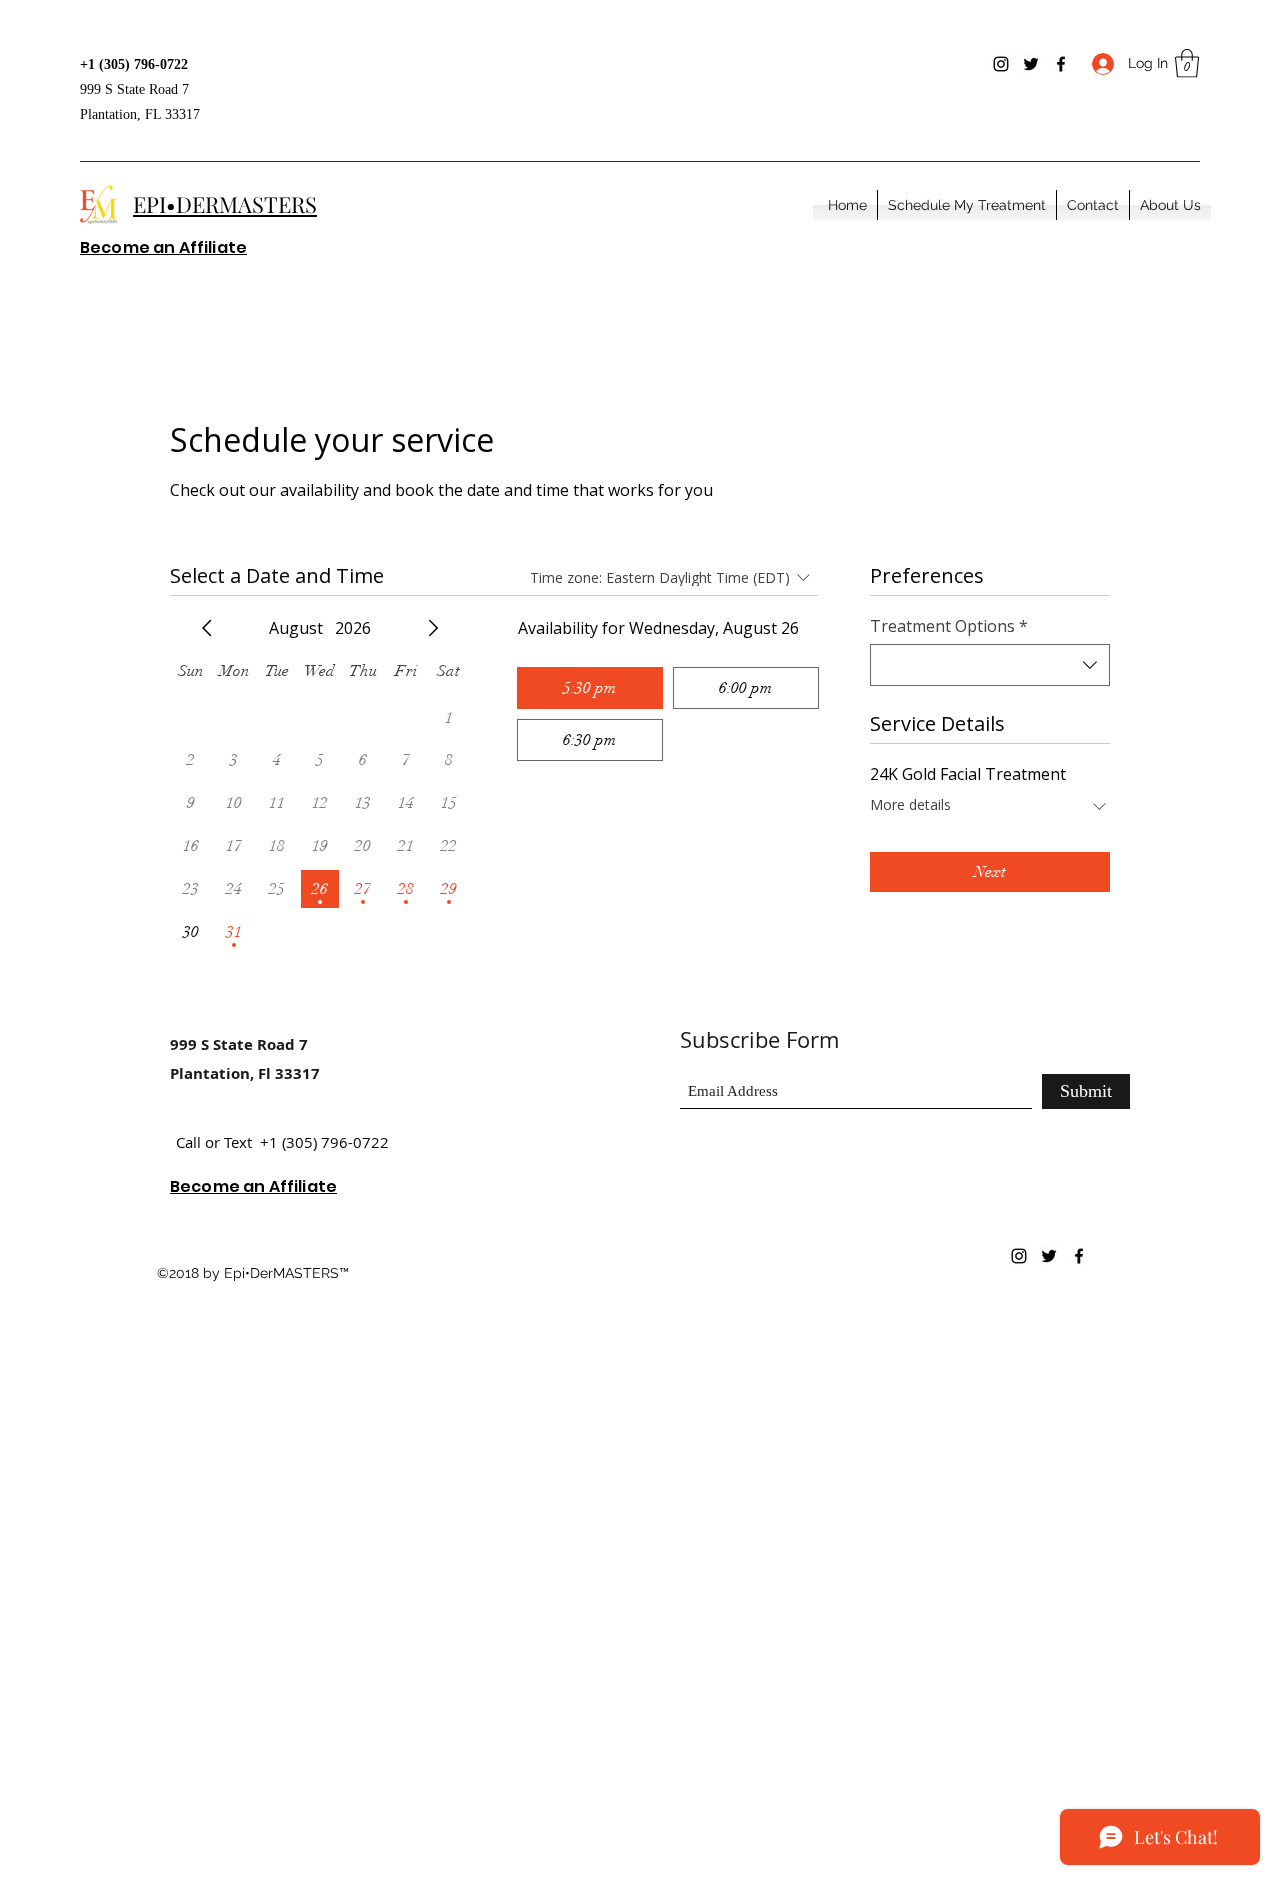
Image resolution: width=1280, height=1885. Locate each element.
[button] (1187, 63)
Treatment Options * (949, 626)
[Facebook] (1061, 64)
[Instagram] (1001, 64)
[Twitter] (1031, 64)
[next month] (433, 628)
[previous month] (207, 628)
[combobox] (990, 665)
